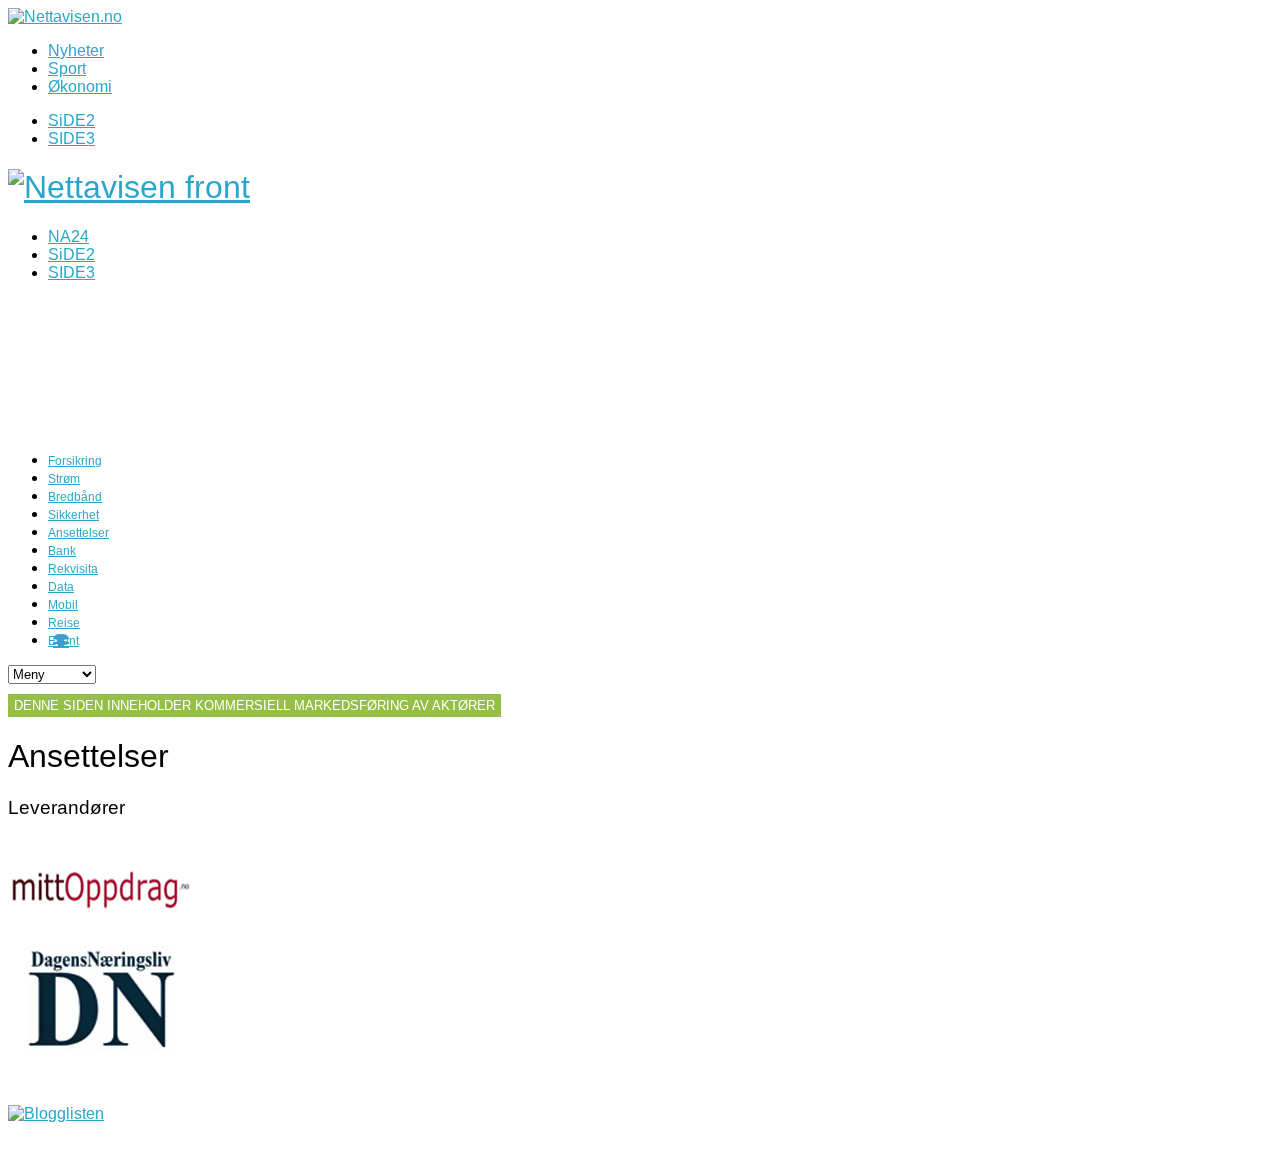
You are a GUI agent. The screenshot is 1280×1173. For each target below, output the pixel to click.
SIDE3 (71, 138)
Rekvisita (73, 569)
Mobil (63, 605)
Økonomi (80, 86)
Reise (64, 623)
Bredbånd (75, 497)
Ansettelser (78, 533)
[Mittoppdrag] (100, 936)
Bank (62, 551)
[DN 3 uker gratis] (100, 1045)
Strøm (64, 479)
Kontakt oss (49, 1147)
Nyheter (76, 50)
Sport (67, 68)
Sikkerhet (73, 515)
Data (61, 587)
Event (63, 641)
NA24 (68, 236)
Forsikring (75, 461)
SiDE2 (71, 120)
